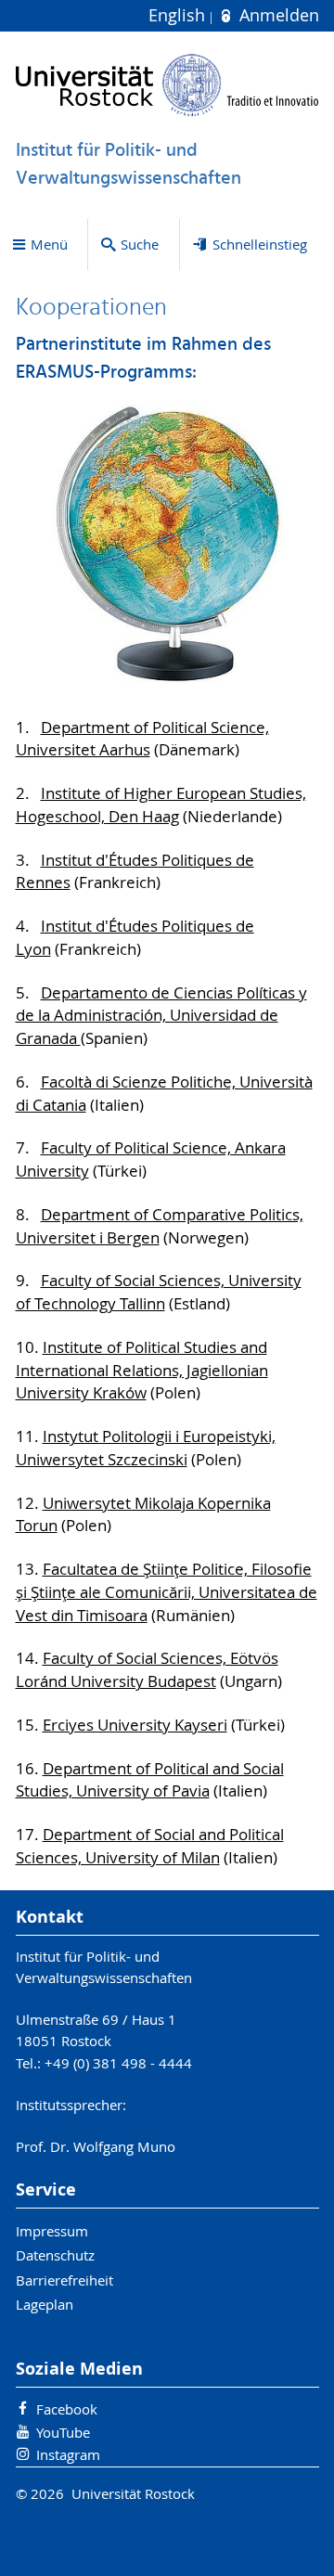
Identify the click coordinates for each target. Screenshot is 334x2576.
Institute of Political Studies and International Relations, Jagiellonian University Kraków (142, 1371)
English (179, 15)
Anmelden (276, 15)
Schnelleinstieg (260, 244)
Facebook (67, 2409)
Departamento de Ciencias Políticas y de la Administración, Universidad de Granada (161, 1016)
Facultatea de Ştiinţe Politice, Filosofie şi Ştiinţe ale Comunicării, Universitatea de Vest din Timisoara (167, 1592)
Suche (140, 244)
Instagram (68, 2454)
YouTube (63, 2432)
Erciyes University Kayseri (135, 1725)
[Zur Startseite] (167, 85)
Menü (49, 244)
